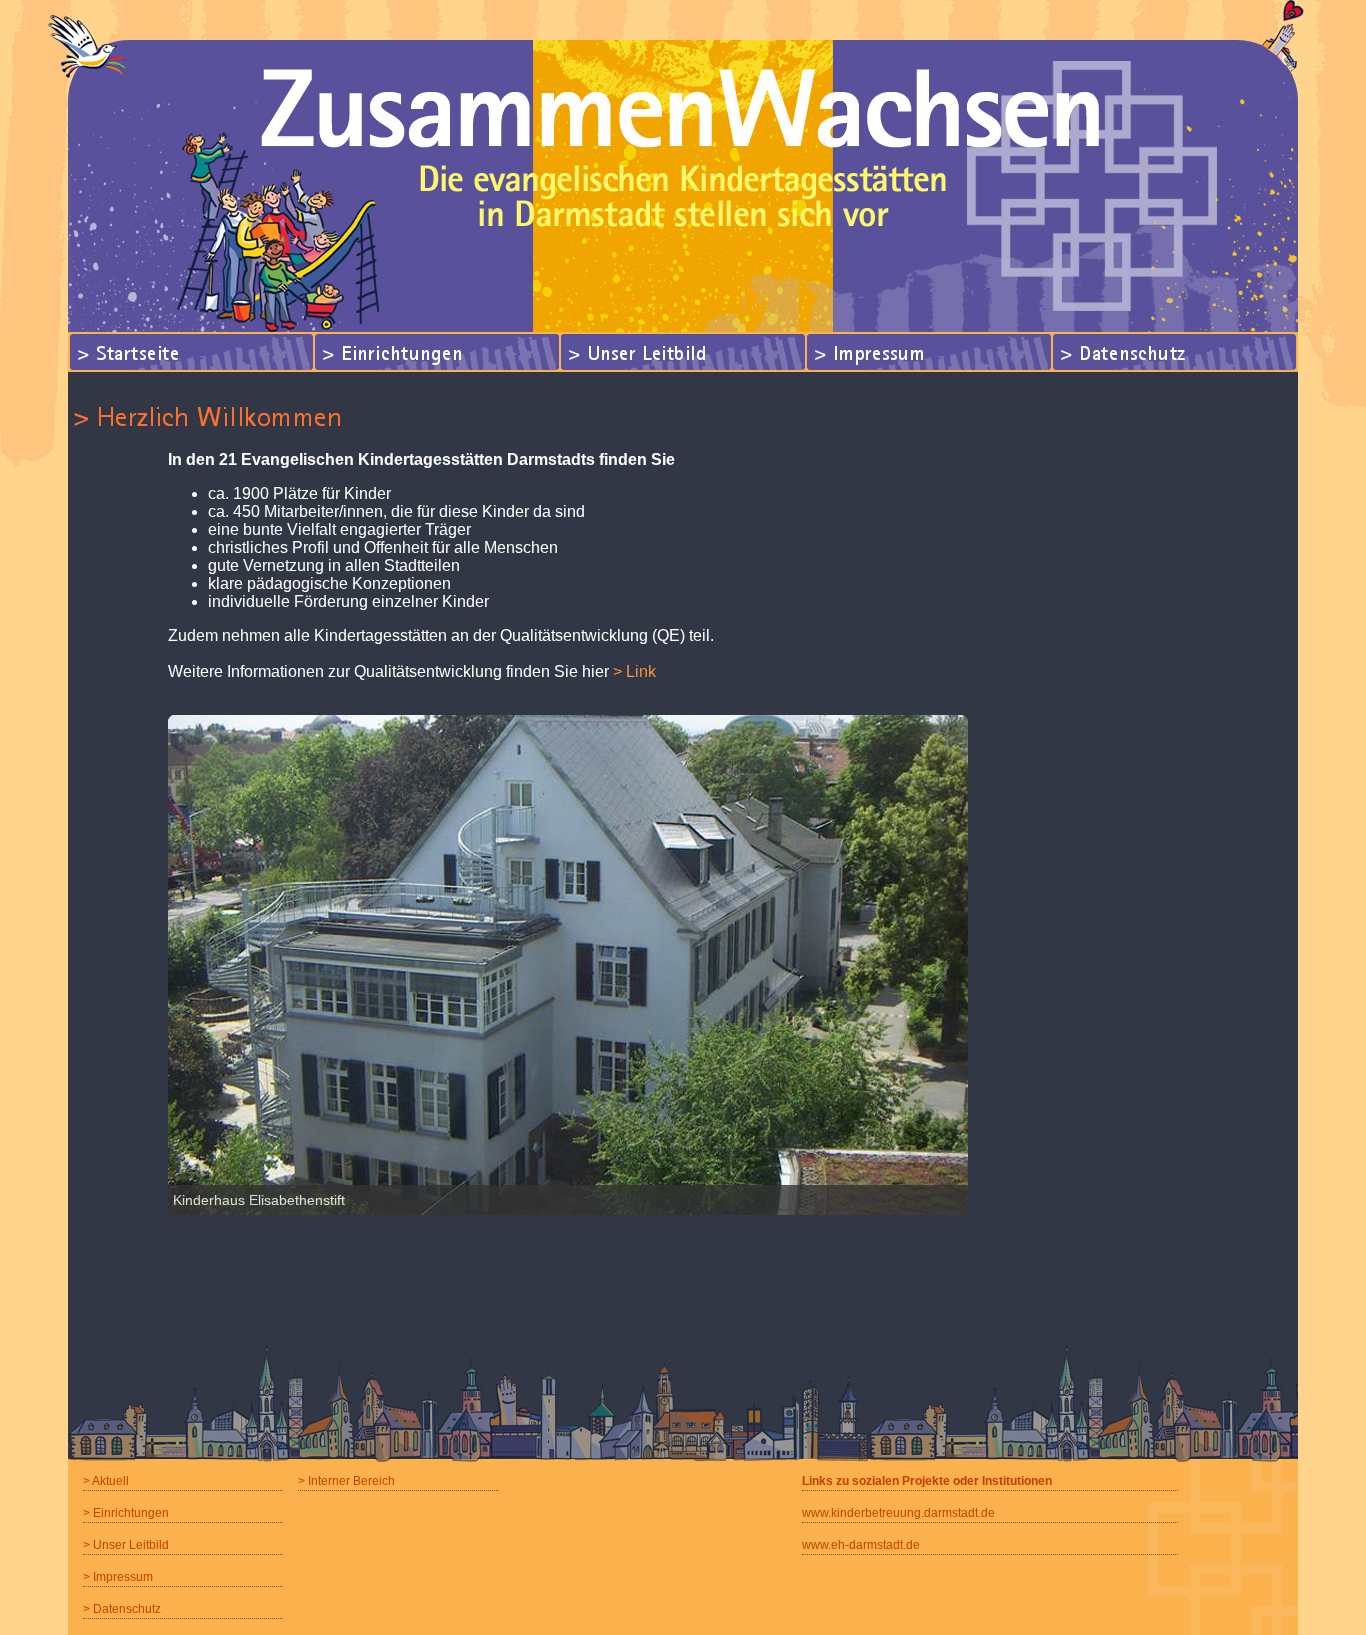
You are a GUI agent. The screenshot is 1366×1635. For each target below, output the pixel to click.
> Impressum (118, 1577)
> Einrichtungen (126, 1513)
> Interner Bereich (346, 1481)
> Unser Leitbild (126, 1545)
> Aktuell (106, 1481)
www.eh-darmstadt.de (861, 1545)
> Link (634, 671)
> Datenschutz (122, 1609)
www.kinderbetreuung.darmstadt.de (898, 1513)
